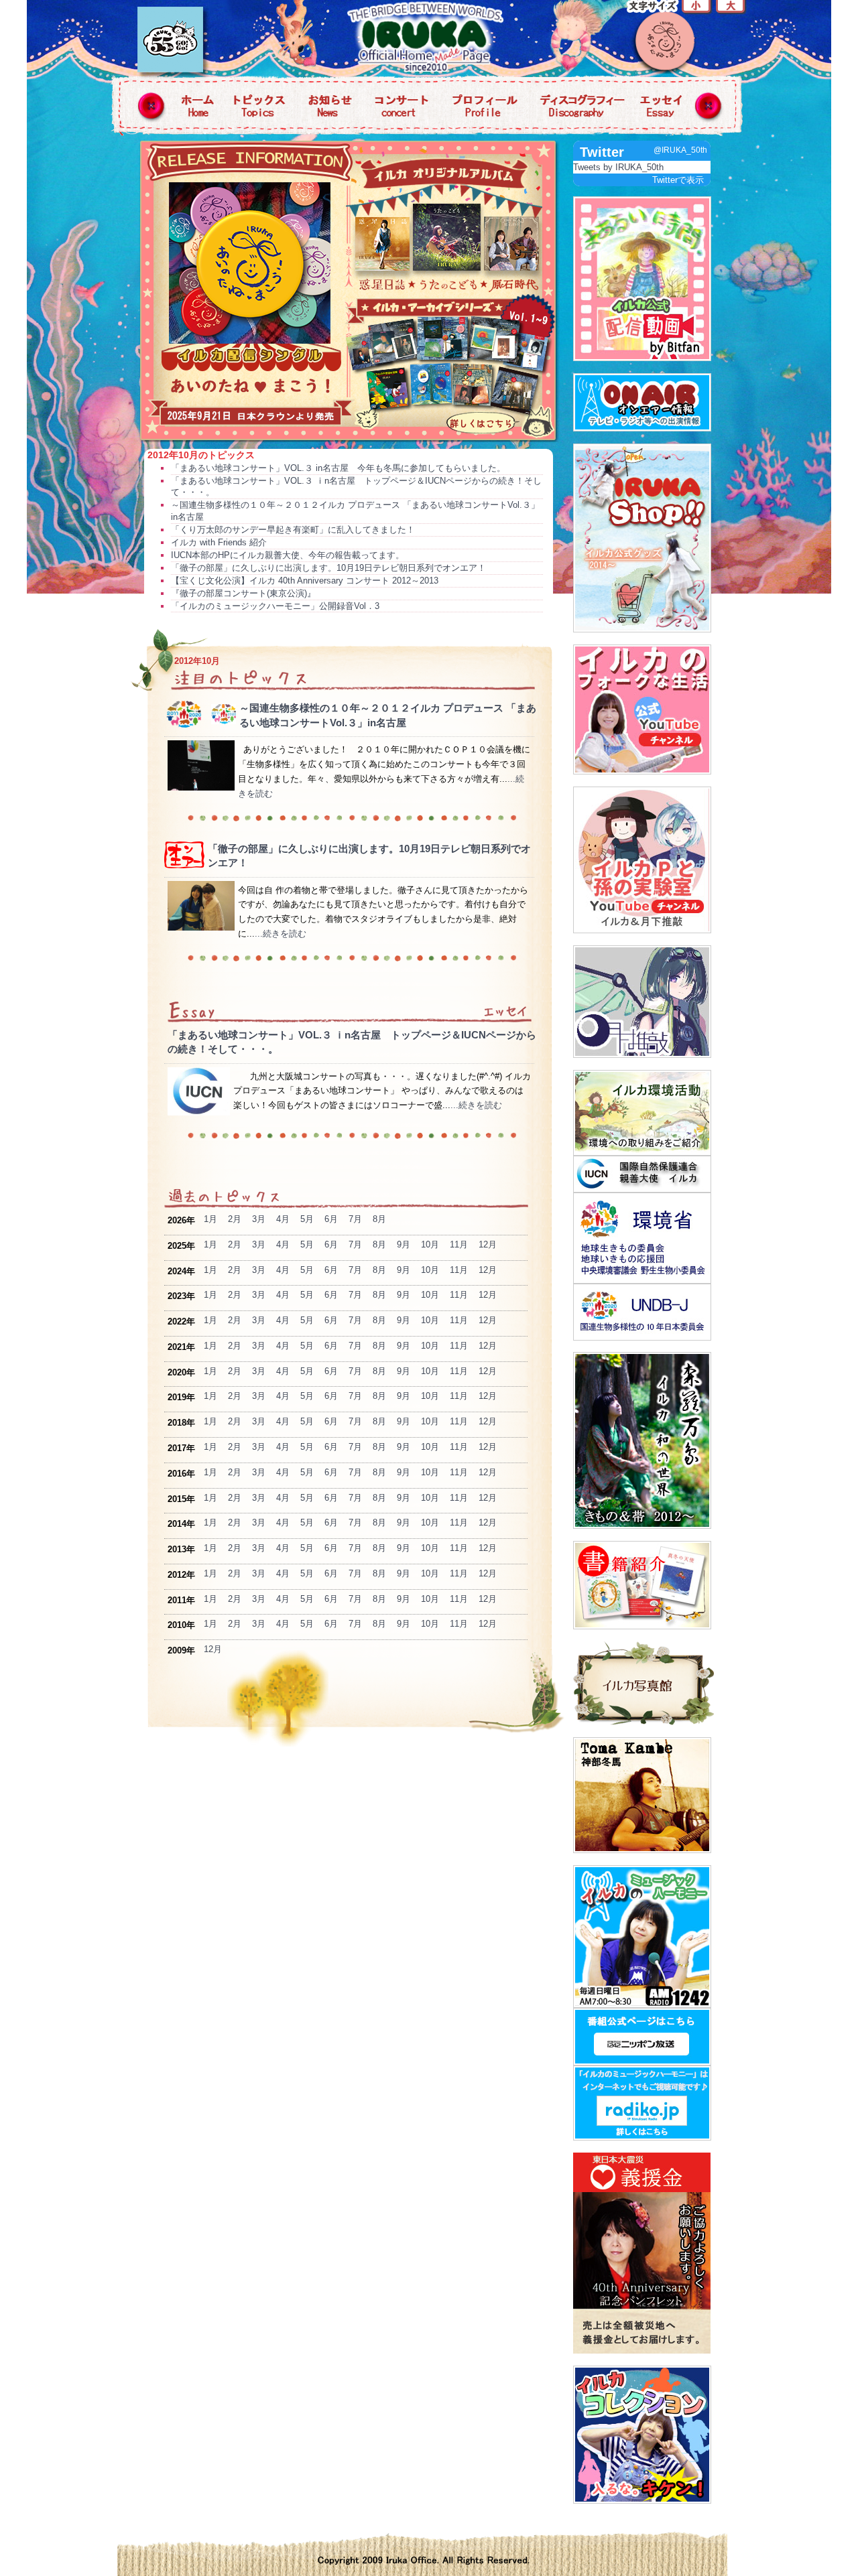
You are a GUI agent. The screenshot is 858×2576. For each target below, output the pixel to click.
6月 (331, 1219)
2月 (235, 1219)
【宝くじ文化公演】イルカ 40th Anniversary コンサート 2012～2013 (305, 581)
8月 (379, 1219)
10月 (430, 1244)
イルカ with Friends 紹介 (219, 542)
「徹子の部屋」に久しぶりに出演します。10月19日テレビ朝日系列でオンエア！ (328, 568)
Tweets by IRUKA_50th (618, 167)
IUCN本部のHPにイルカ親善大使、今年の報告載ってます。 (288, 555)
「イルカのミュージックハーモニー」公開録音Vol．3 (275, 606)
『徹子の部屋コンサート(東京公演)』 (243, 593)
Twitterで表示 (678, 180)
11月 (459, 1244)
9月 (404, 1244)
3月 (259, 1219)
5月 (307, 1219)
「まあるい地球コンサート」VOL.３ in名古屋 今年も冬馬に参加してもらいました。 (338, 468)
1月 (210, 1219)
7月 (355, 1219)
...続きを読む (281, 934)
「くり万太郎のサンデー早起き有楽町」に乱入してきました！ (293, 530)
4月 (283, 1219)
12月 (488, 1244)
